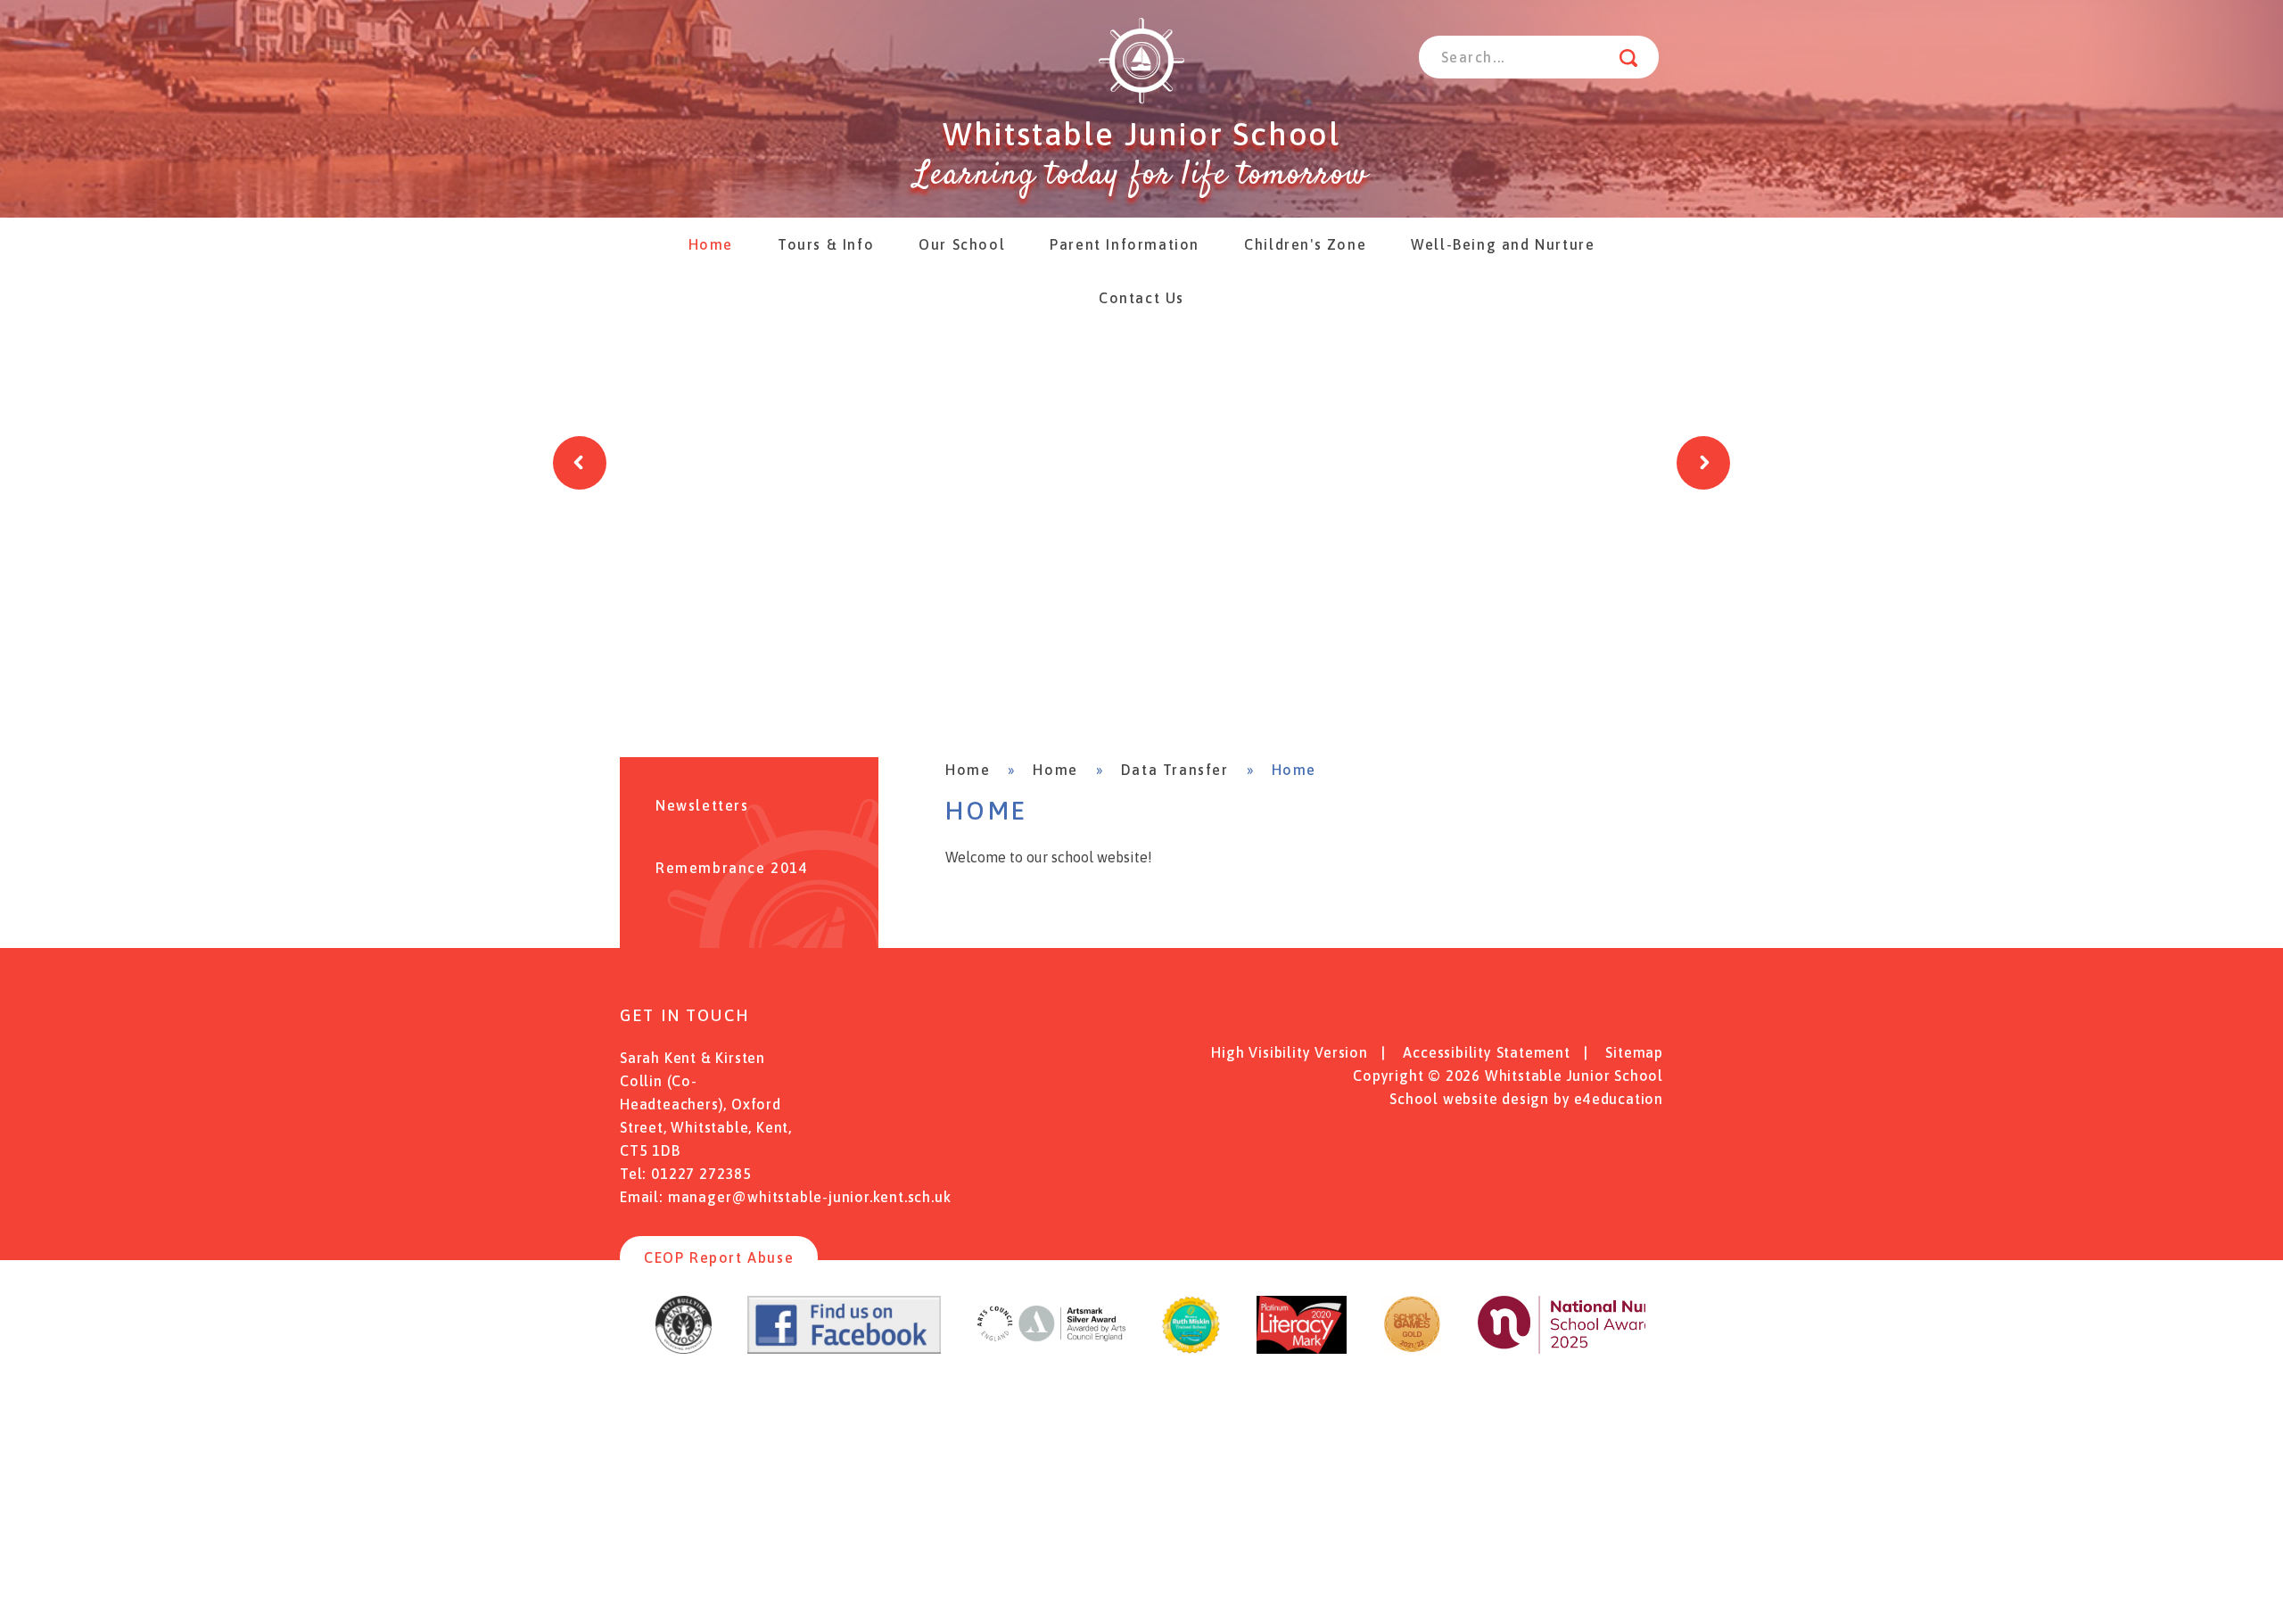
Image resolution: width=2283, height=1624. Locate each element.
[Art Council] (1051, 1348)
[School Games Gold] (1412, 1348)
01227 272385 (701, 1174)
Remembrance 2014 (732, 868)
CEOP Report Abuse (719, 1257)
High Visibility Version (1289, 1052)
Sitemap (1634, 1052)
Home (968, 770)
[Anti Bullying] (684, 1348)
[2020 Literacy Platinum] (1302, 1348)
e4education (1619, 1099)
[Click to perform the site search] (1628, 57)
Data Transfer (1175, 770)
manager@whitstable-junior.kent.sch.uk (810, 1197)
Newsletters (702, 805)
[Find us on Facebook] (844, 1348)
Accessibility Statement (1486, 1052)
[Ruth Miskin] (1191, 1348)
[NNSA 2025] (1587, 1348)
